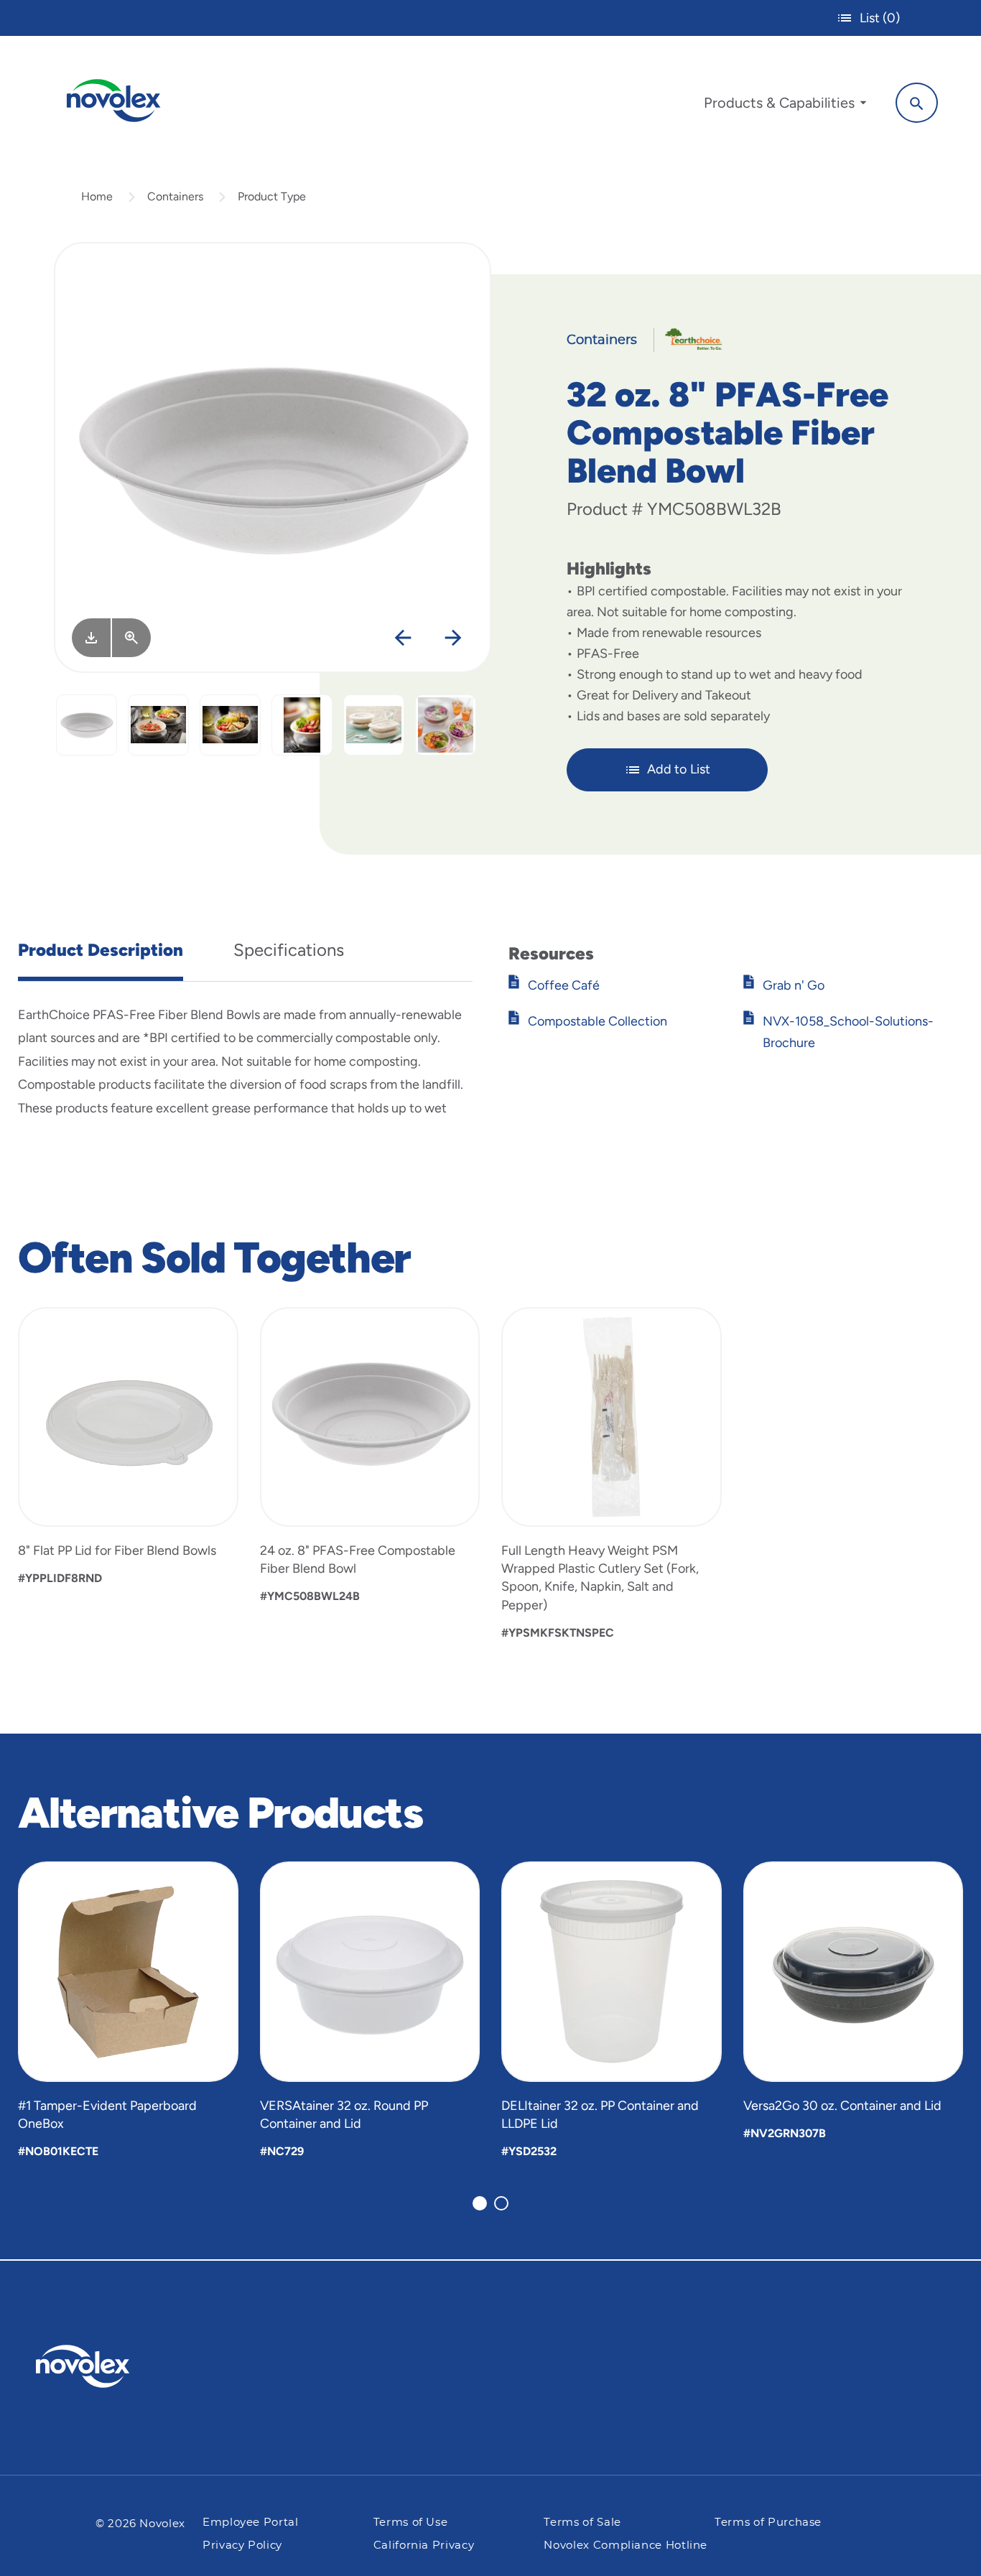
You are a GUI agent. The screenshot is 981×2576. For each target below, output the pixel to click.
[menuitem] (785, 106)
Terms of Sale (582, 2522)
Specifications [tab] (289, 950)
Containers (175, 196)
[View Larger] (131, 638)
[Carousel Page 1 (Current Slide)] (480, 2203)
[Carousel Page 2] (501, 2203)
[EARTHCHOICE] (688, 338)
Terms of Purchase (768, 2522)
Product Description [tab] (101, 950)
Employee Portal (251, 2522)
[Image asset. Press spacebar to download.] (91, 638)
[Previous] (403, 639)
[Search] (917, 103)
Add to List (679, 769)
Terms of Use (411, 2522)
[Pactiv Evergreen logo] (111, 2366)
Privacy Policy (242, 2545)
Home (97, 196)
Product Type (272, 196)
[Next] (454, 639)
